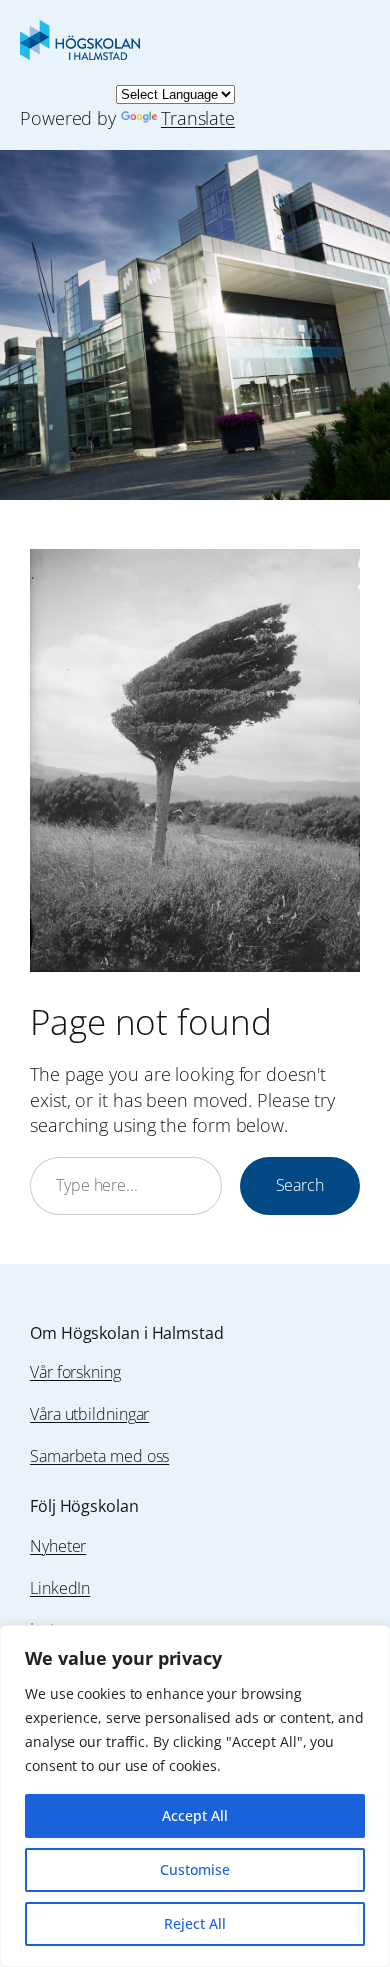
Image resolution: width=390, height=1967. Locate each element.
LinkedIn (60, 1588)
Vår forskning (75, 1372)
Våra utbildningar (89, 1414)
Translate (198, 117)
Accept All (195, 1815)
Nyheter (58, 1546)
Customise (195, 1869)
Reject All (195, 1923)
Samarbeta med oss (99, 1456)
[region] (195, 1796)
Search (300, 1185)
